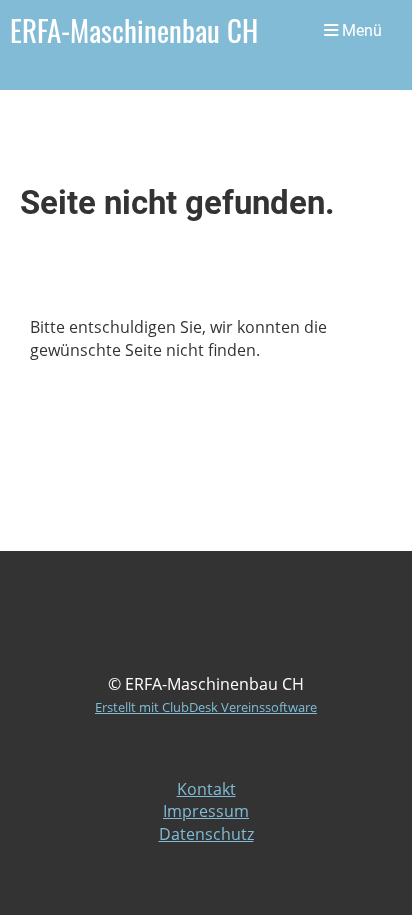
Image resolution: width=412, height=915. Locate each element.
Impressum (206, 811)
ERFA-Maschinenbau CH (134, 30)
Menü (360, 30)
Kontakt (206, 789)
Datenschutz (206, 834)
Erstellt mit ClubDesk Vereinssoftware (206, 707)
